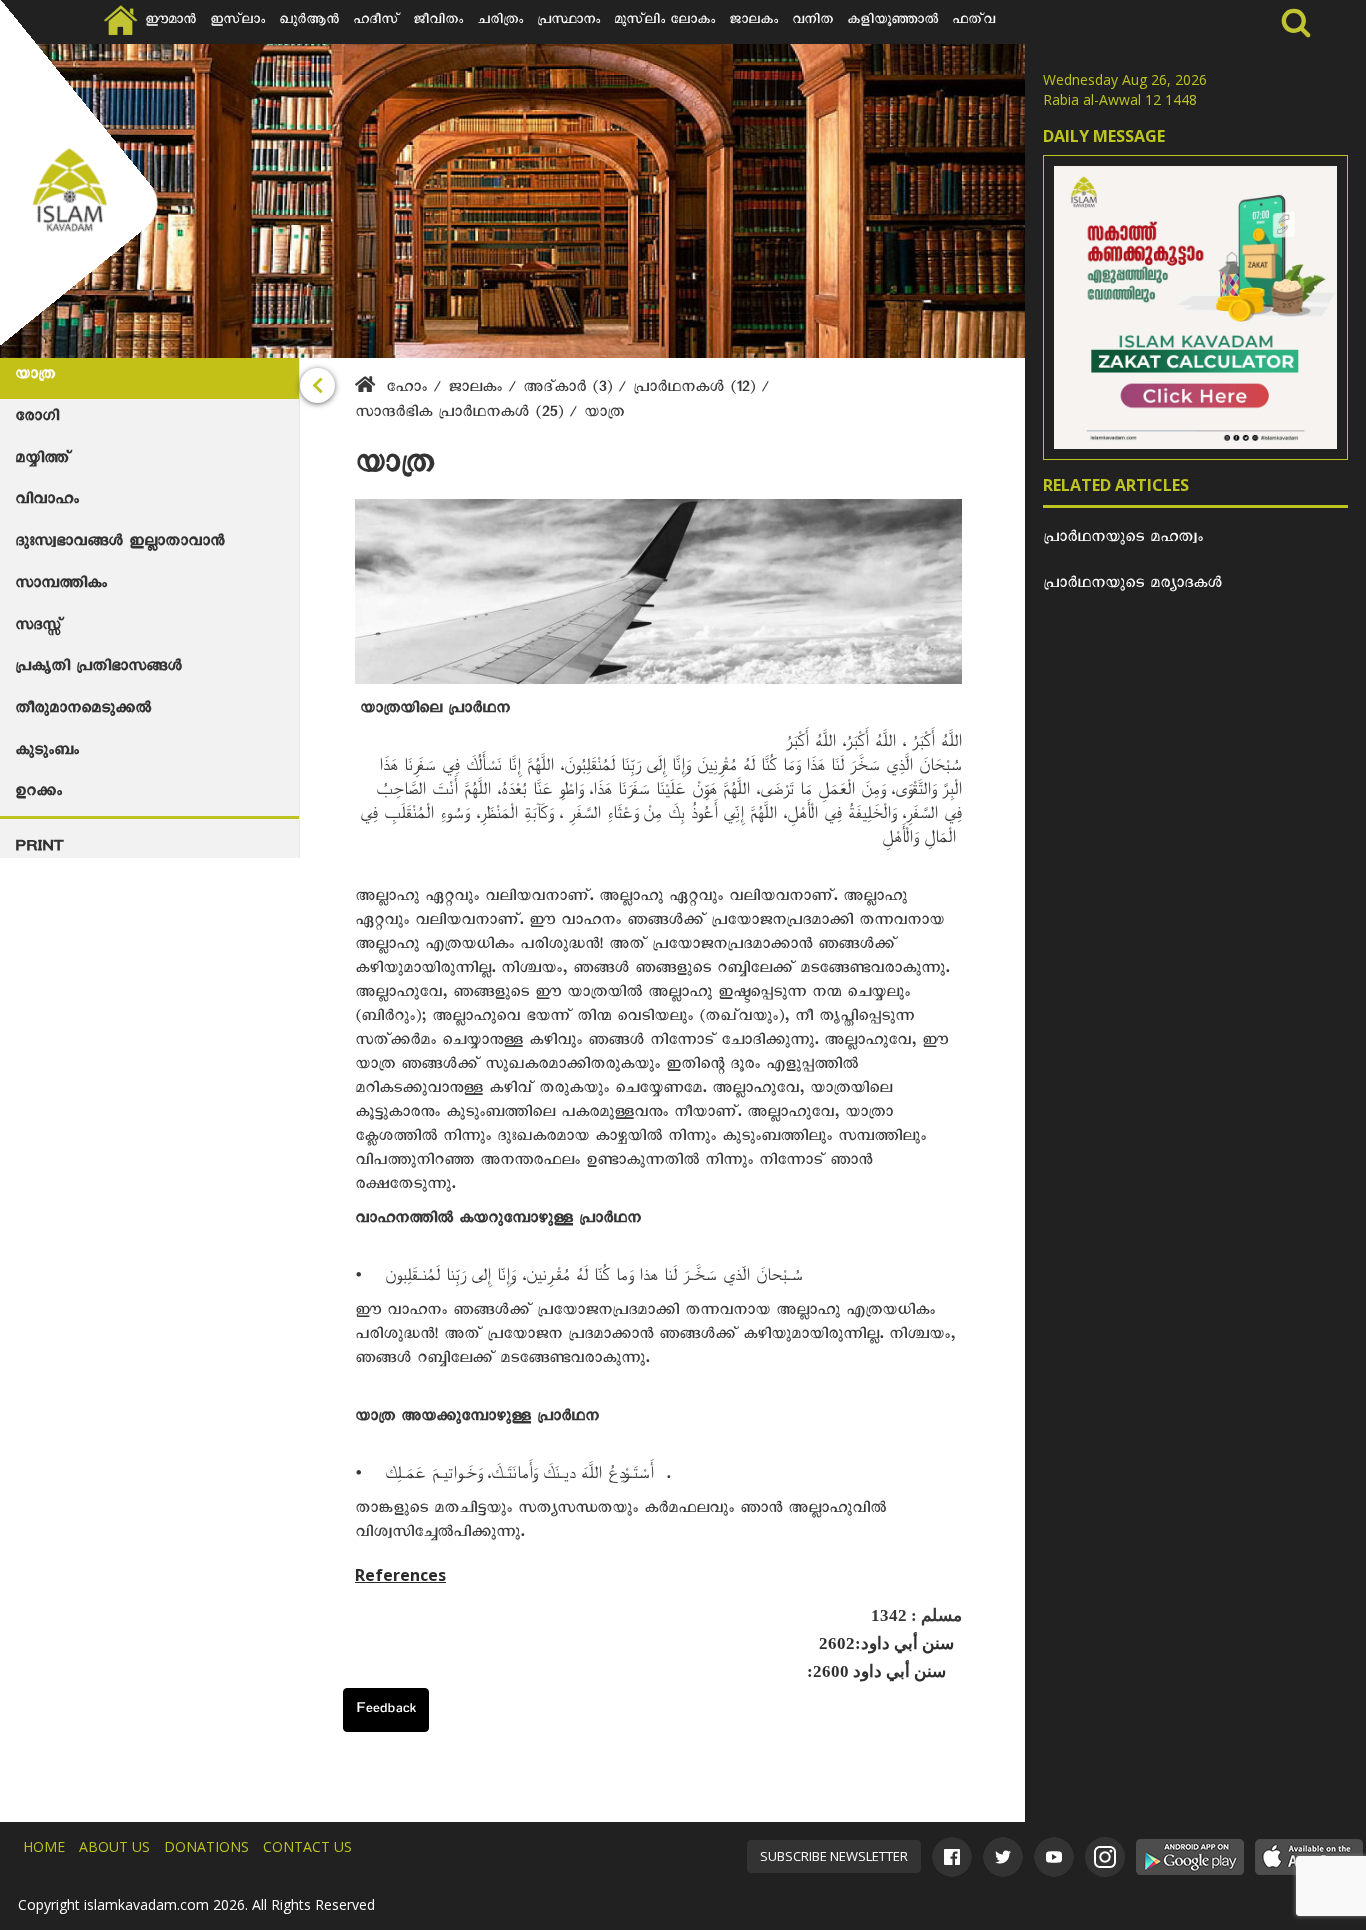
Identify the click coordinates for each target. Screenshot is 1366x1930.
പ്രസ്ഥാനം (568, 22)
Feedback (386, 1711)
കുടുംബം (47, 753)
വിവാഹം (47, 502)
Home (44, 1846)
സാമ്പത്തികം (61, 586)
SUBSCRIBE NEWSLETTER (834, 1856)
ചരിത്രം (500, 22)
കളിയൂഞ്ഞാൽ (892, 22)
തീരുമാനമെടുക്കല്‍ (83, 711)
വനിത (812, 22)
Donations (206, 1846)
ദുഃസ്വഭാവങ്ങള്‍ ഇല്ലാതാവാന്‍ (119, 544)
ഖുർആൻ (309, 22)
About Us (114, 1846)
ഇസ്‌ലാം (237, 22)
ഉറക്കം (38, 794)
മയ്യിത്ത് (42, 461)
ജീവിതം (438, 22)
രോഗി (37, 419)
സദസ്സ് (38, 628)
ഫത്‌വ (973, 22)
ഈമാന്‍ (170, 22)
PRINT (39, 849)
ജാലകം (753, 22)
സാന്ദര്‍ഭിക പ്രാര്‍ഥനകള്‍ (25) (462, 415)
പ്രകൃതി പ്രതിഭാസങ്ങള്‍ (98, 669)
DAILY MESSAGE (1104, 136)
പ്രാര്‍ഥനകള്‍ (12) (697, 390)
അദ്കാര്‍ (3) (570, 390)
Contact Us (307, 1846)
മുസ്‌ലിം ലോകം (664, 22)
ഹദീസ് (376, 22)
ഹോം (406, 390)
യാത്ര (35, 377)
